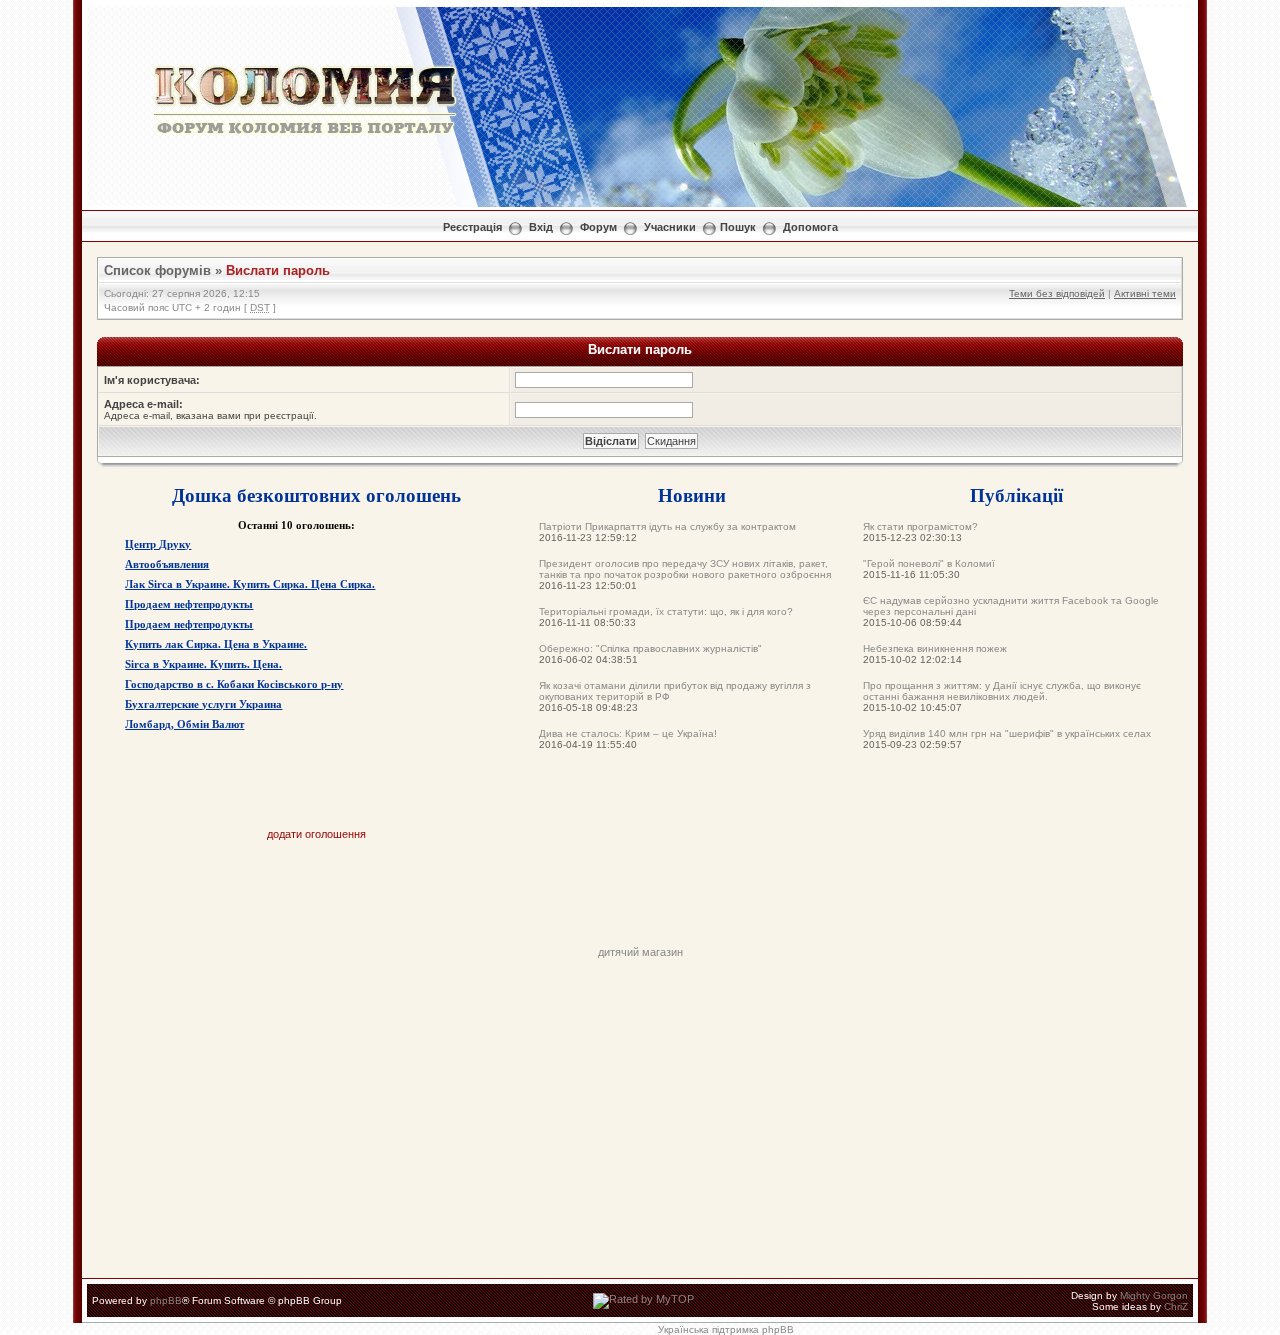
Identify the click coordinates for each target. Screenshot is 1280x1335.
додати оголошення (316, 834)
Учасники (670, 227)
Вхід (541, 227)
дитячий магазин (640, 952)
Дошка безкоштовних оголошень (316, 494)
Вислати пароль (278, 270)
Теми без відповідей (1057, 293)
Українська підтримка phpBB (726, 1329)
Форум (598, 227)
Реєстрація (472, 227)
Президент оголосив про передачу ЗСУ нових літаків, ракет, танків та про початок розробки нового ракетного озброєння (685, 569)
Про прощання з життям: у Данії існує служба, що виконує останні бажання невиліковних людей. (1002, 691)
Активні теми (1145, 293)
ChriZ (1176, 1306)
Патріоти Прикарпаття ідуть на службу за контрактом (667, 526)
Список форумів (157, 270)
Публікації (1016, 494)
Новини (692, 494)
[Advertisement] (640, 901)
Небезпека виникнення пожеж (935, 648)
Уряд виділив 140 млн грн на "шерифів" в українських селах (1007, 733)
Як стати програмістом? (920, 526)
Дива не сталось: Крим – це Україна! (628, 733)
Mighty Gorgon (1154, 1295)
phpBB (166, 1300)
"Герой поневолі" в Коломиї (929, 563)
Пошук (738, 227)
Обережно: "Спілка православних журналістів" (650, 648)
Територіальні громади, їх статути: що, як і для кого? (666, 611)
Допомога (810, 227)
